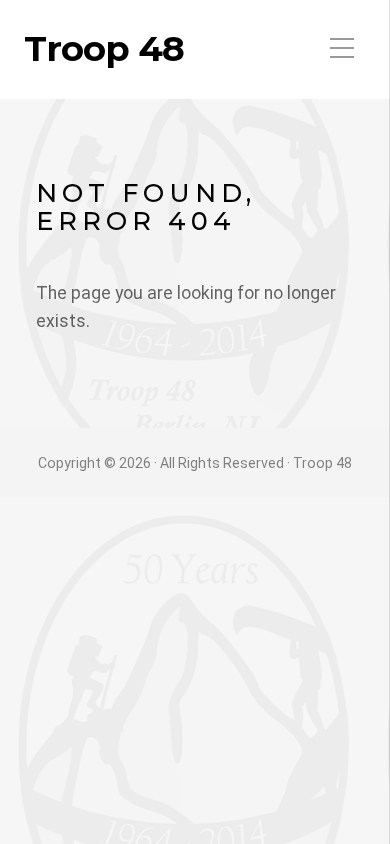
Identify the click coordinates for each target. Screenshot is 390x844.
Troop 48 (104, 49)
